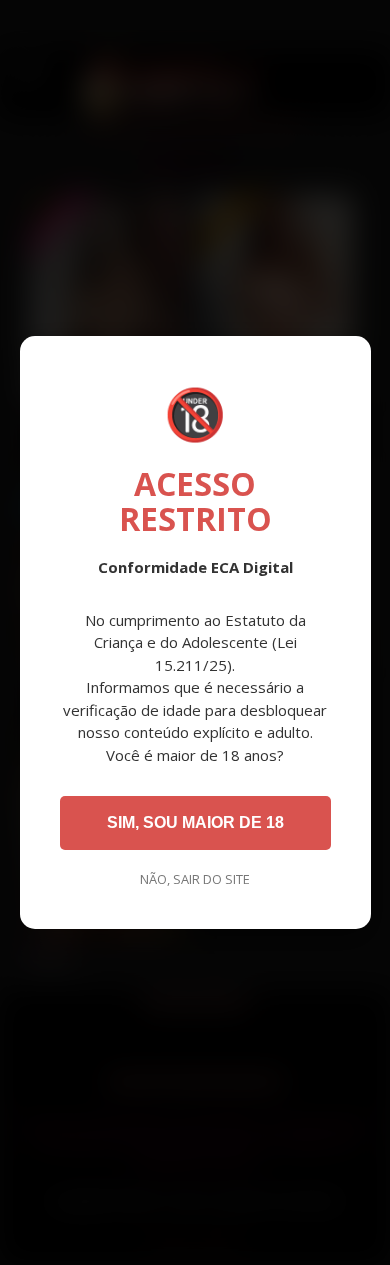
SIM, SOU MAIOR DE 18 (195, 822)
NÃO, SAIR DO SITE (195, 879)
